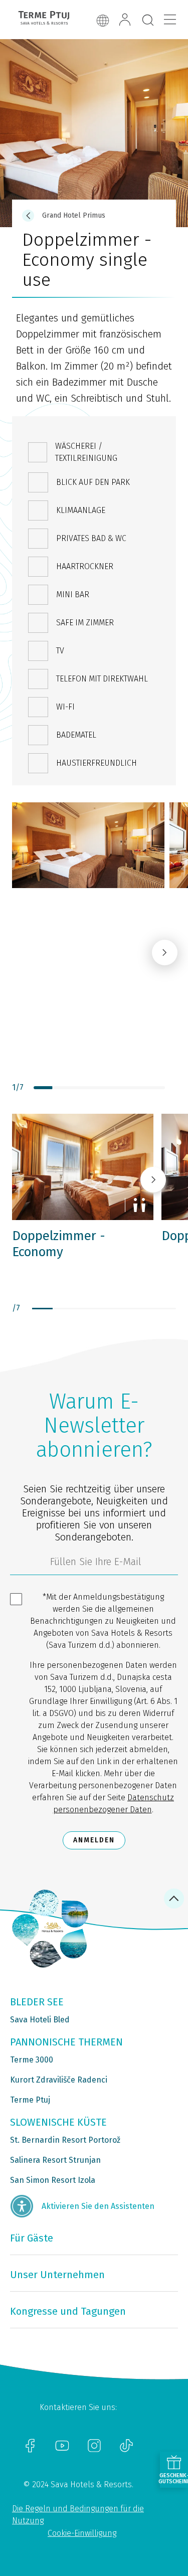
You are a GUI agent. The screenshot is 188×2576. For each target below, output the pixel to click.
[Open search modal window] (148, 21)
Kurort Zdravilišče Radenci (59, 2080)
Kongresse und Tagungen (68, 2311)
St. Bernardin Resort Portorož (65, 2140)
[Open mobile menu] (170, 20)
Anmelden (94, 1840)
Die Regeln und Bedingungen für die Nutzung (78, 2515)
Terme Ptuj (30, 2100)
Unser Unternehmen (57, 2275)
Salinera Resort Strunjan (55, 2160)
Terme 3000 (32, 2060)
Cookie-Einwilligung (82, 2533)
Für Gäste (32, 2238)
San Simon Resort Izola (53, 2180)
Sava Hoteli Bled (40, 2020)
